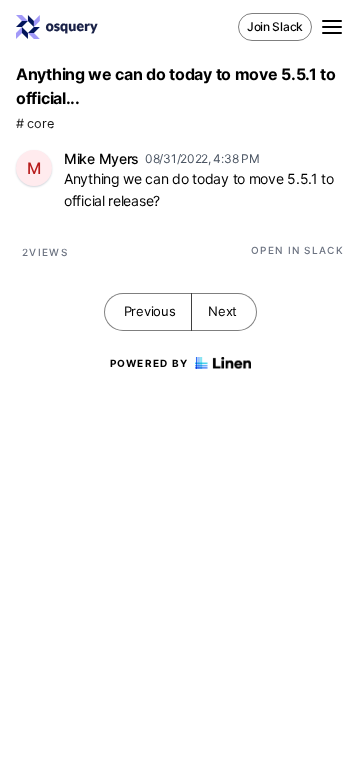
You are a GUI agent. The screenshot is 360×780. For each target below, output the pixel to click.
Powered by (149, 363)
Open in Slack (297, 250)
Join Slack (275, 26)
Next (222, 311)
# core (34, 123)
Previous (150, 311)
